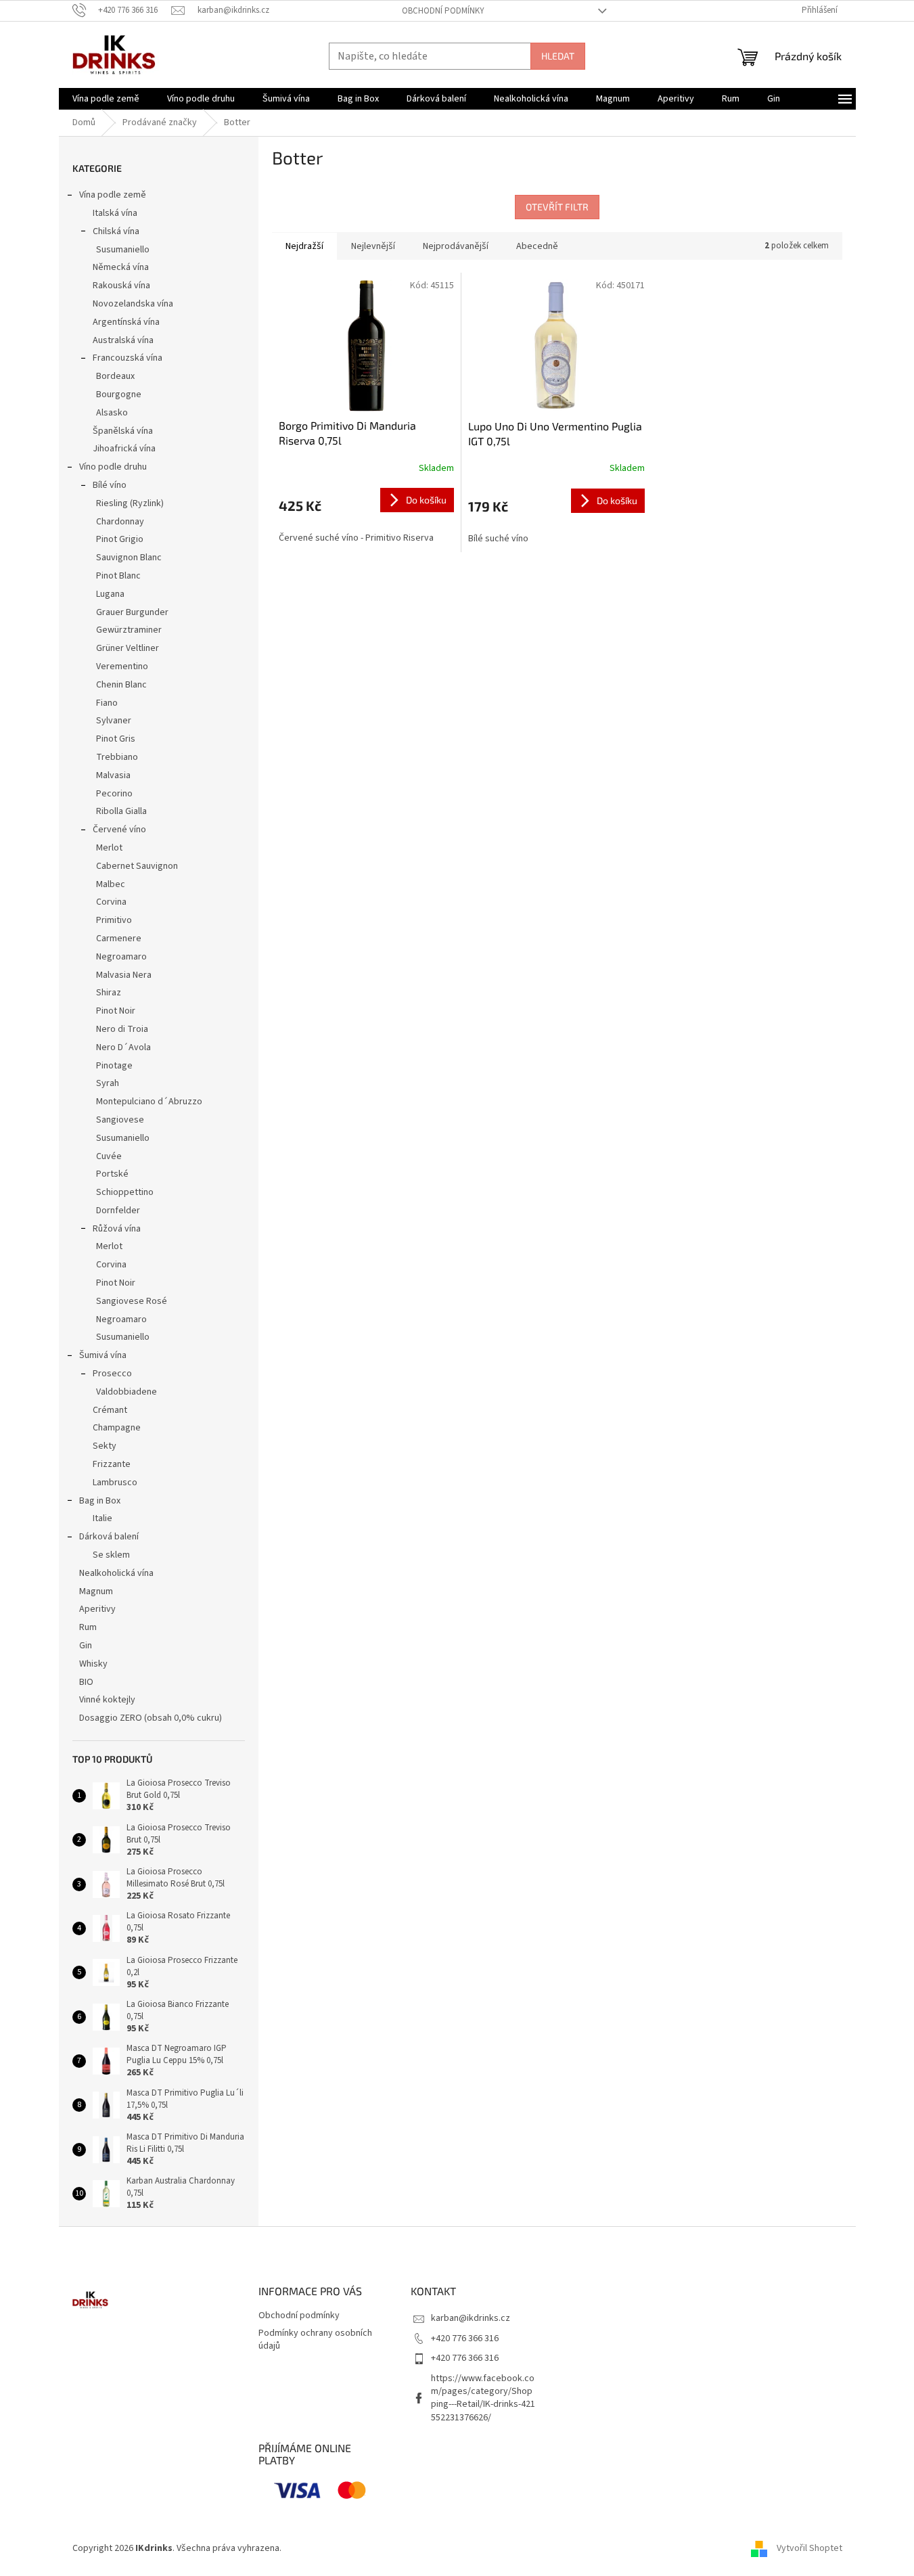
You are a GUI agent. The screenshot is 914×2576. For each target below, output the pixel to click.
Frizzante (112, 1464)
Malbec (111, 884)
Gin (86, 1646)
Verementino (122, 666)
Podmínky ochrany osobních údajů (315, 2340)
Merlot (109, 848)
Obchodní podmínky (443, 11)
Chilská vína (116, 231)
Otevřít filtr (557, 207)
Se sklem (111, 1555)
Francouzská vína (128, 358)
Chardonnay (120, 522)
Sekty (105, 1446)
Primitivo (114, 920)
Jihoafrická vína (124, 449)
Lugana (110, 594)
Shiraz (109, 993)
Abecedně (537, 246)
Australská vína (123, 340)
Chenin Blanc (121, 685)
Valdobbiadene (127, 1392)
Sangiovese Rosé (132, 1301)
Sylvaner (114, 721)
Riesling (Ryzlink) (130, 503)
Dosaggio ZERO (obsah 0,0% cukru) (151, 1718)
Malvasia (113, 775)
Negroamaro (121, 957)
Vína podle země (113, 195)
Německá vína (121, 267)
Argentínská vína (126, 322)
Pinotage (114, 1066)
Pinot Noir (116, 1011)
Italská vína (115, 213)
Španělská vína (123, 431)
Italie (102, 1518)
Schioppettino (125, 1192)
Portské (112, 1174)
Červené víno (119, 830)
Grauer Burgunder (132, 612)
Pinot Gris (116, 739)
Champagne (117, 1428)
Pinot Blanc (118, 576)
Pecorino (114, 794)
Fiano (107, 703)
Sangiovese (120, 1120)
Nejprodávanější (456, 246)
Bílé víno (110, 485)
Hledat (558, 56)
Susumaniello (123, 250)
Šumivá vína (103, 1355)
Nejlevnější (373, 246)
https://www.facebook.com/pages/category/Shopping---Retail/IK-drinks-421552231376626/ (483, 2398)
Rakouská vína (121, 286)
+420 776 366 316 (465, 2338)
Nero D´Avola (123, 1047)
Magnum (96, 1591)
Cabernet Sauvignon (137, 866)
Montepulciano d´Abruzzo (149, 1102)
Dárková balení (109, 1537)
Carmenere (119, 939)
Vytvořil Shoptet (809, 2548)
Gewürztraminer (129, 630)
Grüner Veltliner (128, 648)
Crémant (110, 1410)
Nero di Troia (122, 1029)
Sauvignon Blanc (129, 558)
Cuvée (109, 1156)
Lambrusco (115, 1483)
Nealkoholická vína (116, 1573)
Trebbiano (117, 757)
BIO (86, 1682)
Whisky (93, 1664)
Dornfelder (118, 1211)
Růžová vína (117, 1229)
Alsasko (112, 413)
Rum (88, 1627)
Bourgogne (119, 394)
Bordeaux (115, 376)
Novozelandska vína (133, 304)
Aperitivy (97, 1609)
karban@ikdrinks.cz (471, 2318)
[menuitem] (106, 99)
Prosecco (112, 1374)
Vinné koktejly (107, 1700)
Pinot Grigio (120, 539)
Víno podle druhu (113, 467)
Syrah (108, 1083)
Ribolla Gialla (121, 811)
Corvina (111, 902)
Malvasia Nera (124, 975)
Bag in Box (100, 1501)
